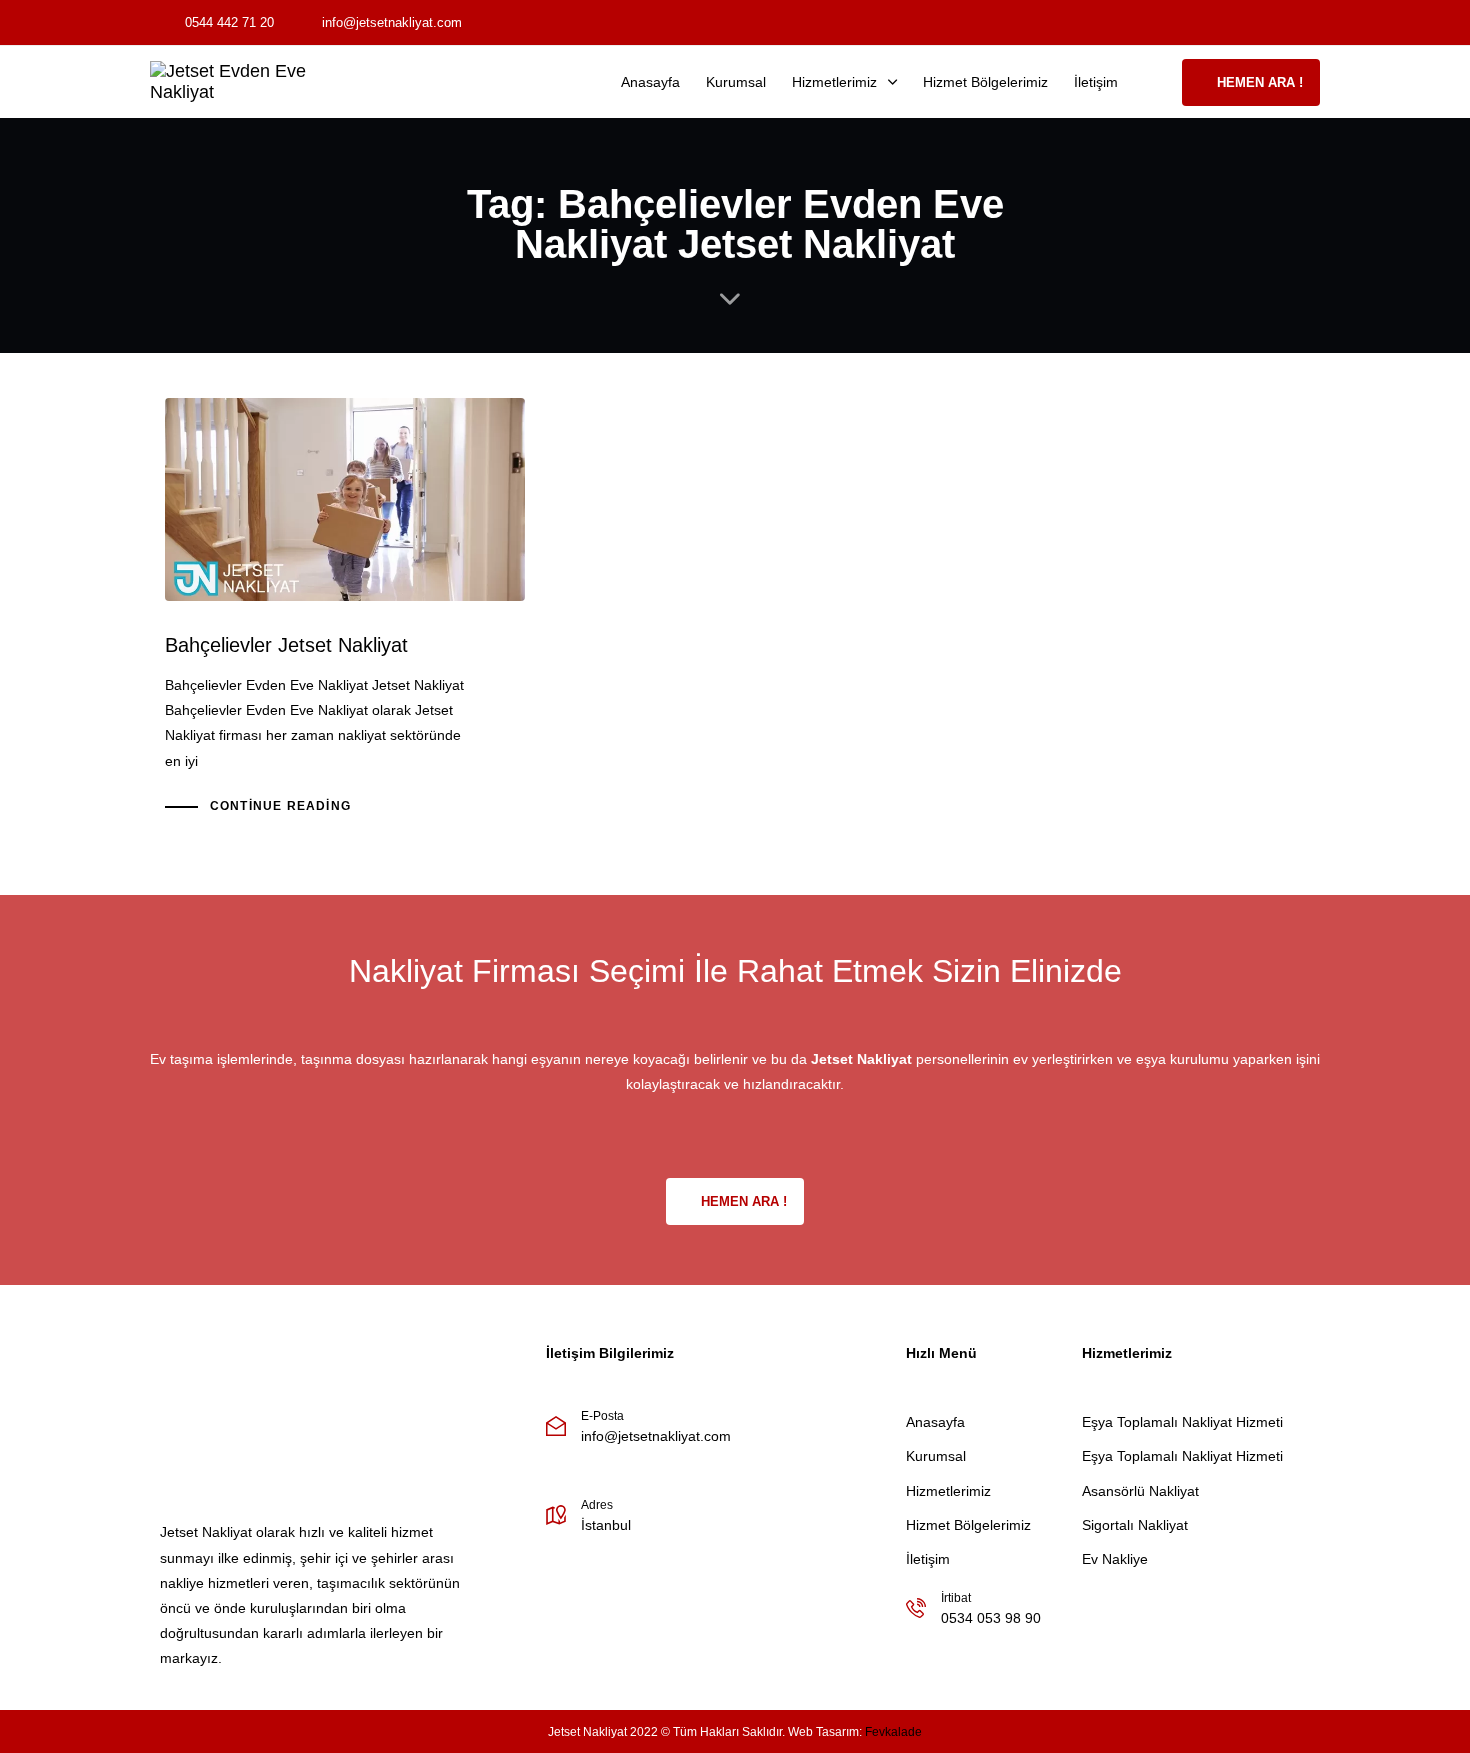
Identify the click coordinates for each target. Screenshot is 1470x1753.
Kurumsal (736, 82)
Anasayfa (650, 82)
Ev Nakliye (1115, 1559)
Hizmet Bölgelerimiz (985, 82)
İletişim (1096, 82)
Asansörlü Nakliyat (1140, 1491)
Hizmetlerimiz (834, 82)
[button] (1156, 82)
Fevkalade (893, 1732)
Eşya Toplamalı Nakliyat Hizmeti (1182, 1422)
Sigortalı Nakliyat (1135, 1525)
